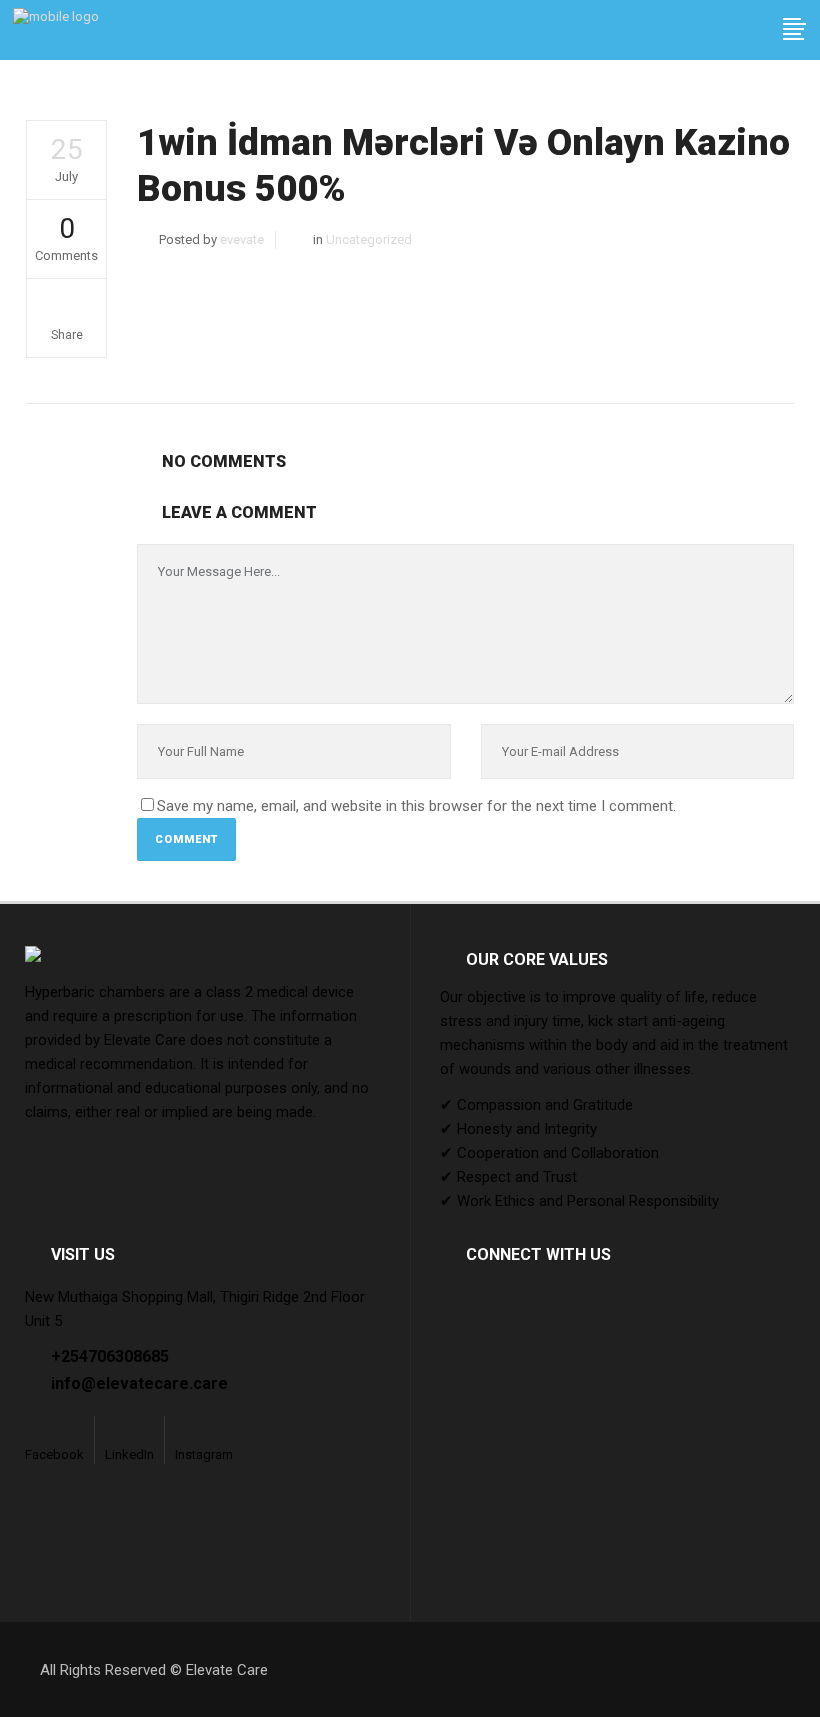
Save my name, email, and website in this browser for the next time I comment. (416, 806)
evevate (242, 239)
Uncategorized (369, 239)
